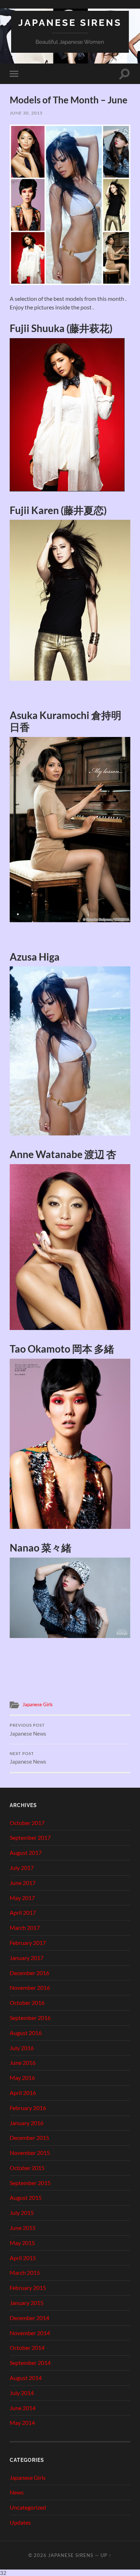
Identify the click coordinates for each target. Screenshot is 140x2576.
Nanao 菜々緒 (41, 1548)
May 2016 (22, 2078)
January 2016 (27, 2123)
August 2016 (26, 2033)
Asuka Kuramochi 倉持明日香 (66, 721)
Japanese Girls (38, 1704)
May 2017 (22, 1898)
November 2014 (30, 2333)
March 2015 (25, 2272)
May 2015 (22, 2243)
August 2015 (26, 2197)
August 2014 (26, 2378)
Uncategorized (28, 2507)
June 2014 (23, 2408)
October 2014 (27, 2348)
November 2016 (30, 1987)
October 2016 (27, 2003)
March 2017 (25, 1928)
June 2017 (23, 1883)
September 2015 (30, 2183)
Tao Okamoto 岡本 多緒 (62, 1349)
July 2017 (22, 1868)
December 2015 (29, 2138)
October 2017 (27, 1823)
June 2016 (23, 2062)
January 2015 (27, 2303)
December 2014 (29, 2318)
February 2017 (28, 1943)
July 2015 (22, 2213)
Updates (20, 2522)
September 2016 (30, 2018)
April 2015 (23, 2258)
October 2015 (27, 2168)
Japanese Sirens (70, 22)
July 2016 (22, 2048)
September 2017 (30, 1837)
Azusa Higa (35, 957)
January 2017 (27, 1958)
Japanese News (28, 1730)
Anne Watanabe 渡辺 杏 (63, 1154)
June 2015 (23, 2228)
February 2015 (28, 2288)
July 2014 (22, 2393)
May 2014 (22, 2423)
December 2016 (29, 1973)
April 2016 (23, 2093)
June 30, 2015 (26, 113)
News (17, 2492)
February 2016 (28, 2108)
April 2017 (23, 1912)
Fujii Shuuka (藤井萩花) (61, 328)
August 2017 (26, 1852)
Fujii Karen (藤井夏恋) (58, 510)
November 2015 (30, 2153)
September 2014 (30, 2363)
